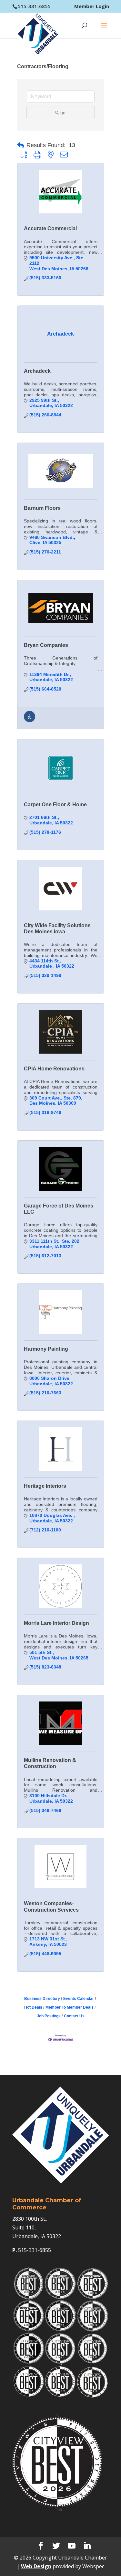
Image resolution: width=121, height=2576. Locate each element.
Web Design (36, 2566)
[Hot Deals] (30, 721)
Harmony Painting (46, 1349)
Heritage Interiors (45, 1486)
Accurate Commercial (50, 228)
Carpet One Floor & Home (55, 805)
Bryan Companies (46, 645)
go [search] (63, 113)
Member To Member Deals (70, 2007)
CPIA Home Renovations (54, 1069)
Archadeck (37, 371)
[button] (20, 145)
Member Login (92, 6)
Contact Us (74, 2016)
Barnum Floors (42, 508)
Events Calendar (79, 1999)
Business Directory (42, 1999)
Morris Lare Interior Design (56, 1623)
